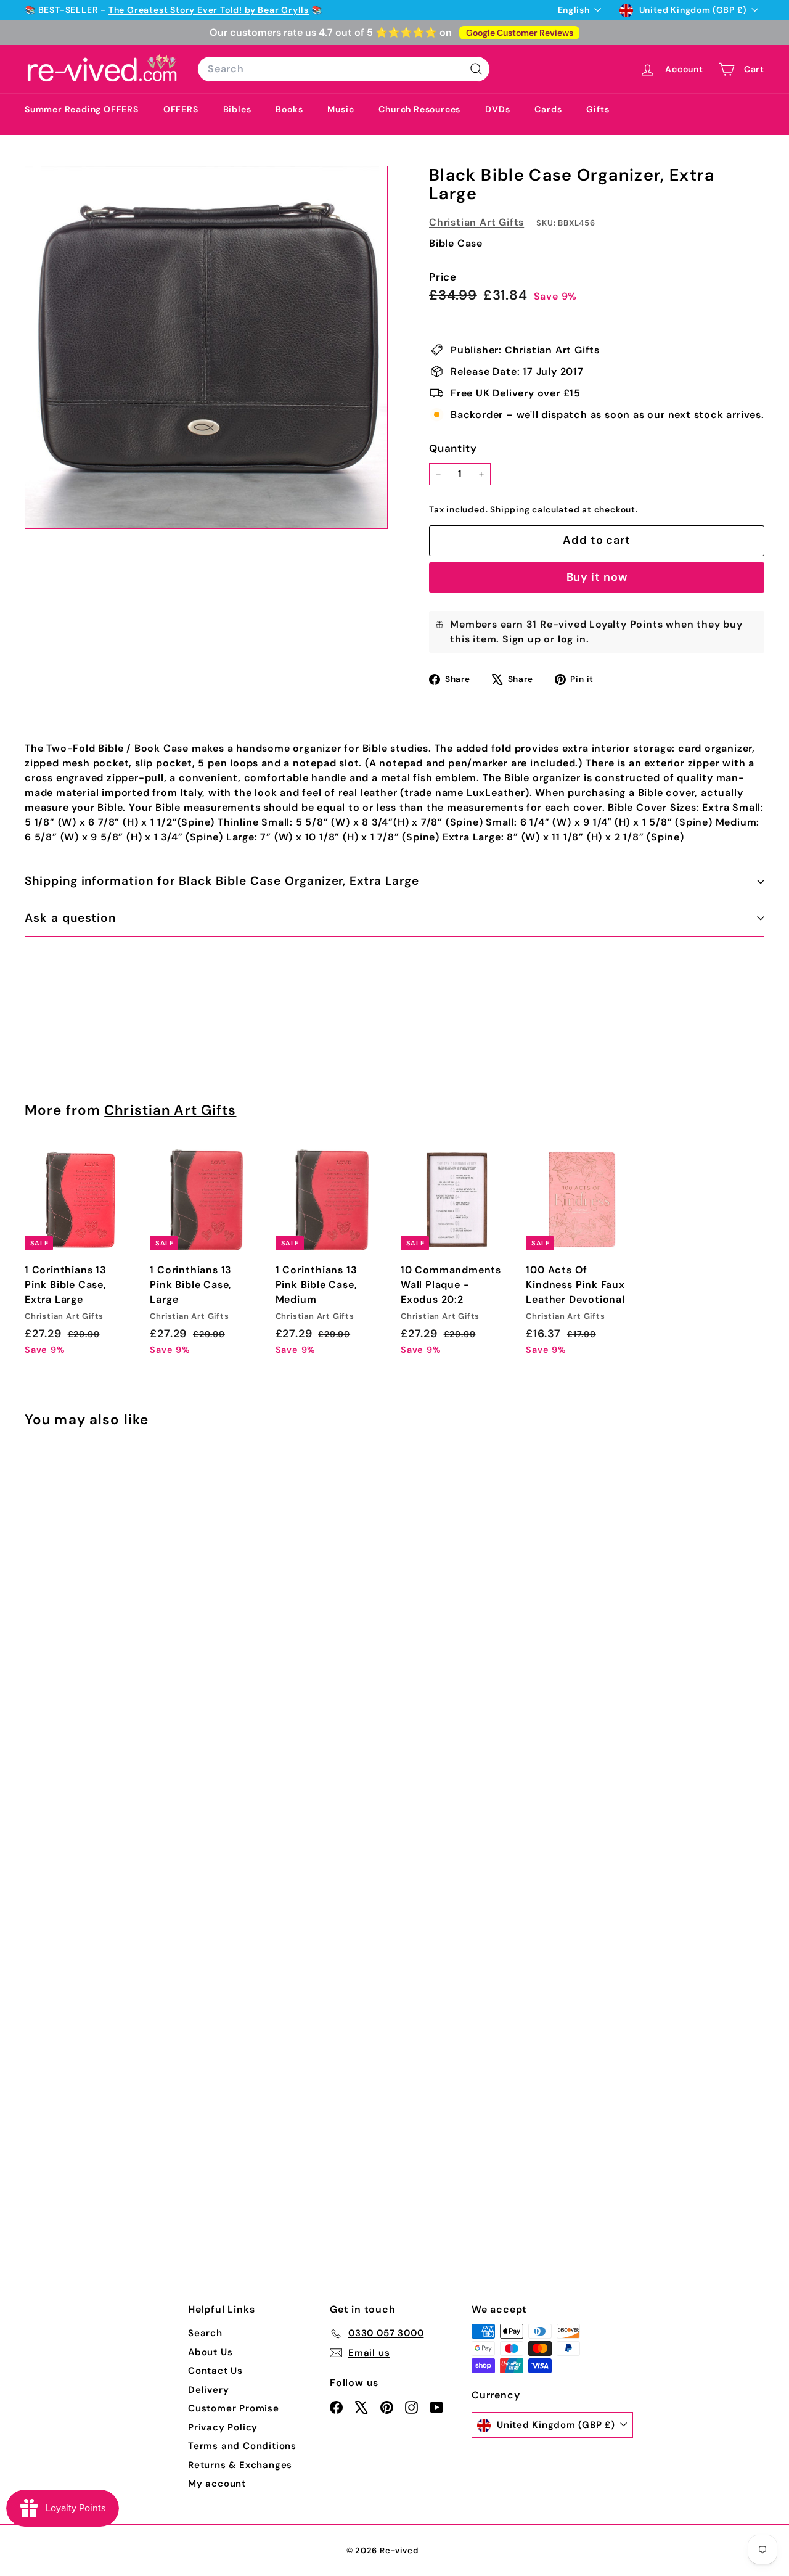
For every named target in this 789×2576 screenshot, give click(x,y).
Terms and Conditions (242, 2446)
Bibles (237, 109)
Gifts (598, 109)
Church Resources (419, 109)
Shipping (510, 510)
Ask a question (70, 918)
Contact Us (215, 2371)
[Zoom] (206, 347)
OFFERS (181, 109)
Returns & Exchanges (240, 2465)
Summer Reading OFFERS (82, 109)
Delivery (208, 2390)
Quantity (453, 448)
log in (572, 639)
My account (217, 2484)
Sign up (522, 639)
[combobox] (344, 69)
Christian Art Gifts (476, 222)
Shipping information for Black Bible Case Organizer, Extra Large (222, 881)
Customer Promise (234, 2408)
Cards (548, 109)
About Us (210, 2352)
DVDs (497, 109)
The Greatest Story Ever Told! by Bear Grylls (209, 10)
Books (289, 109)
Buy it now (597, 577)
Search (205, 2333)
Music (341, 109)
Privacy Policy (223, 2427)
